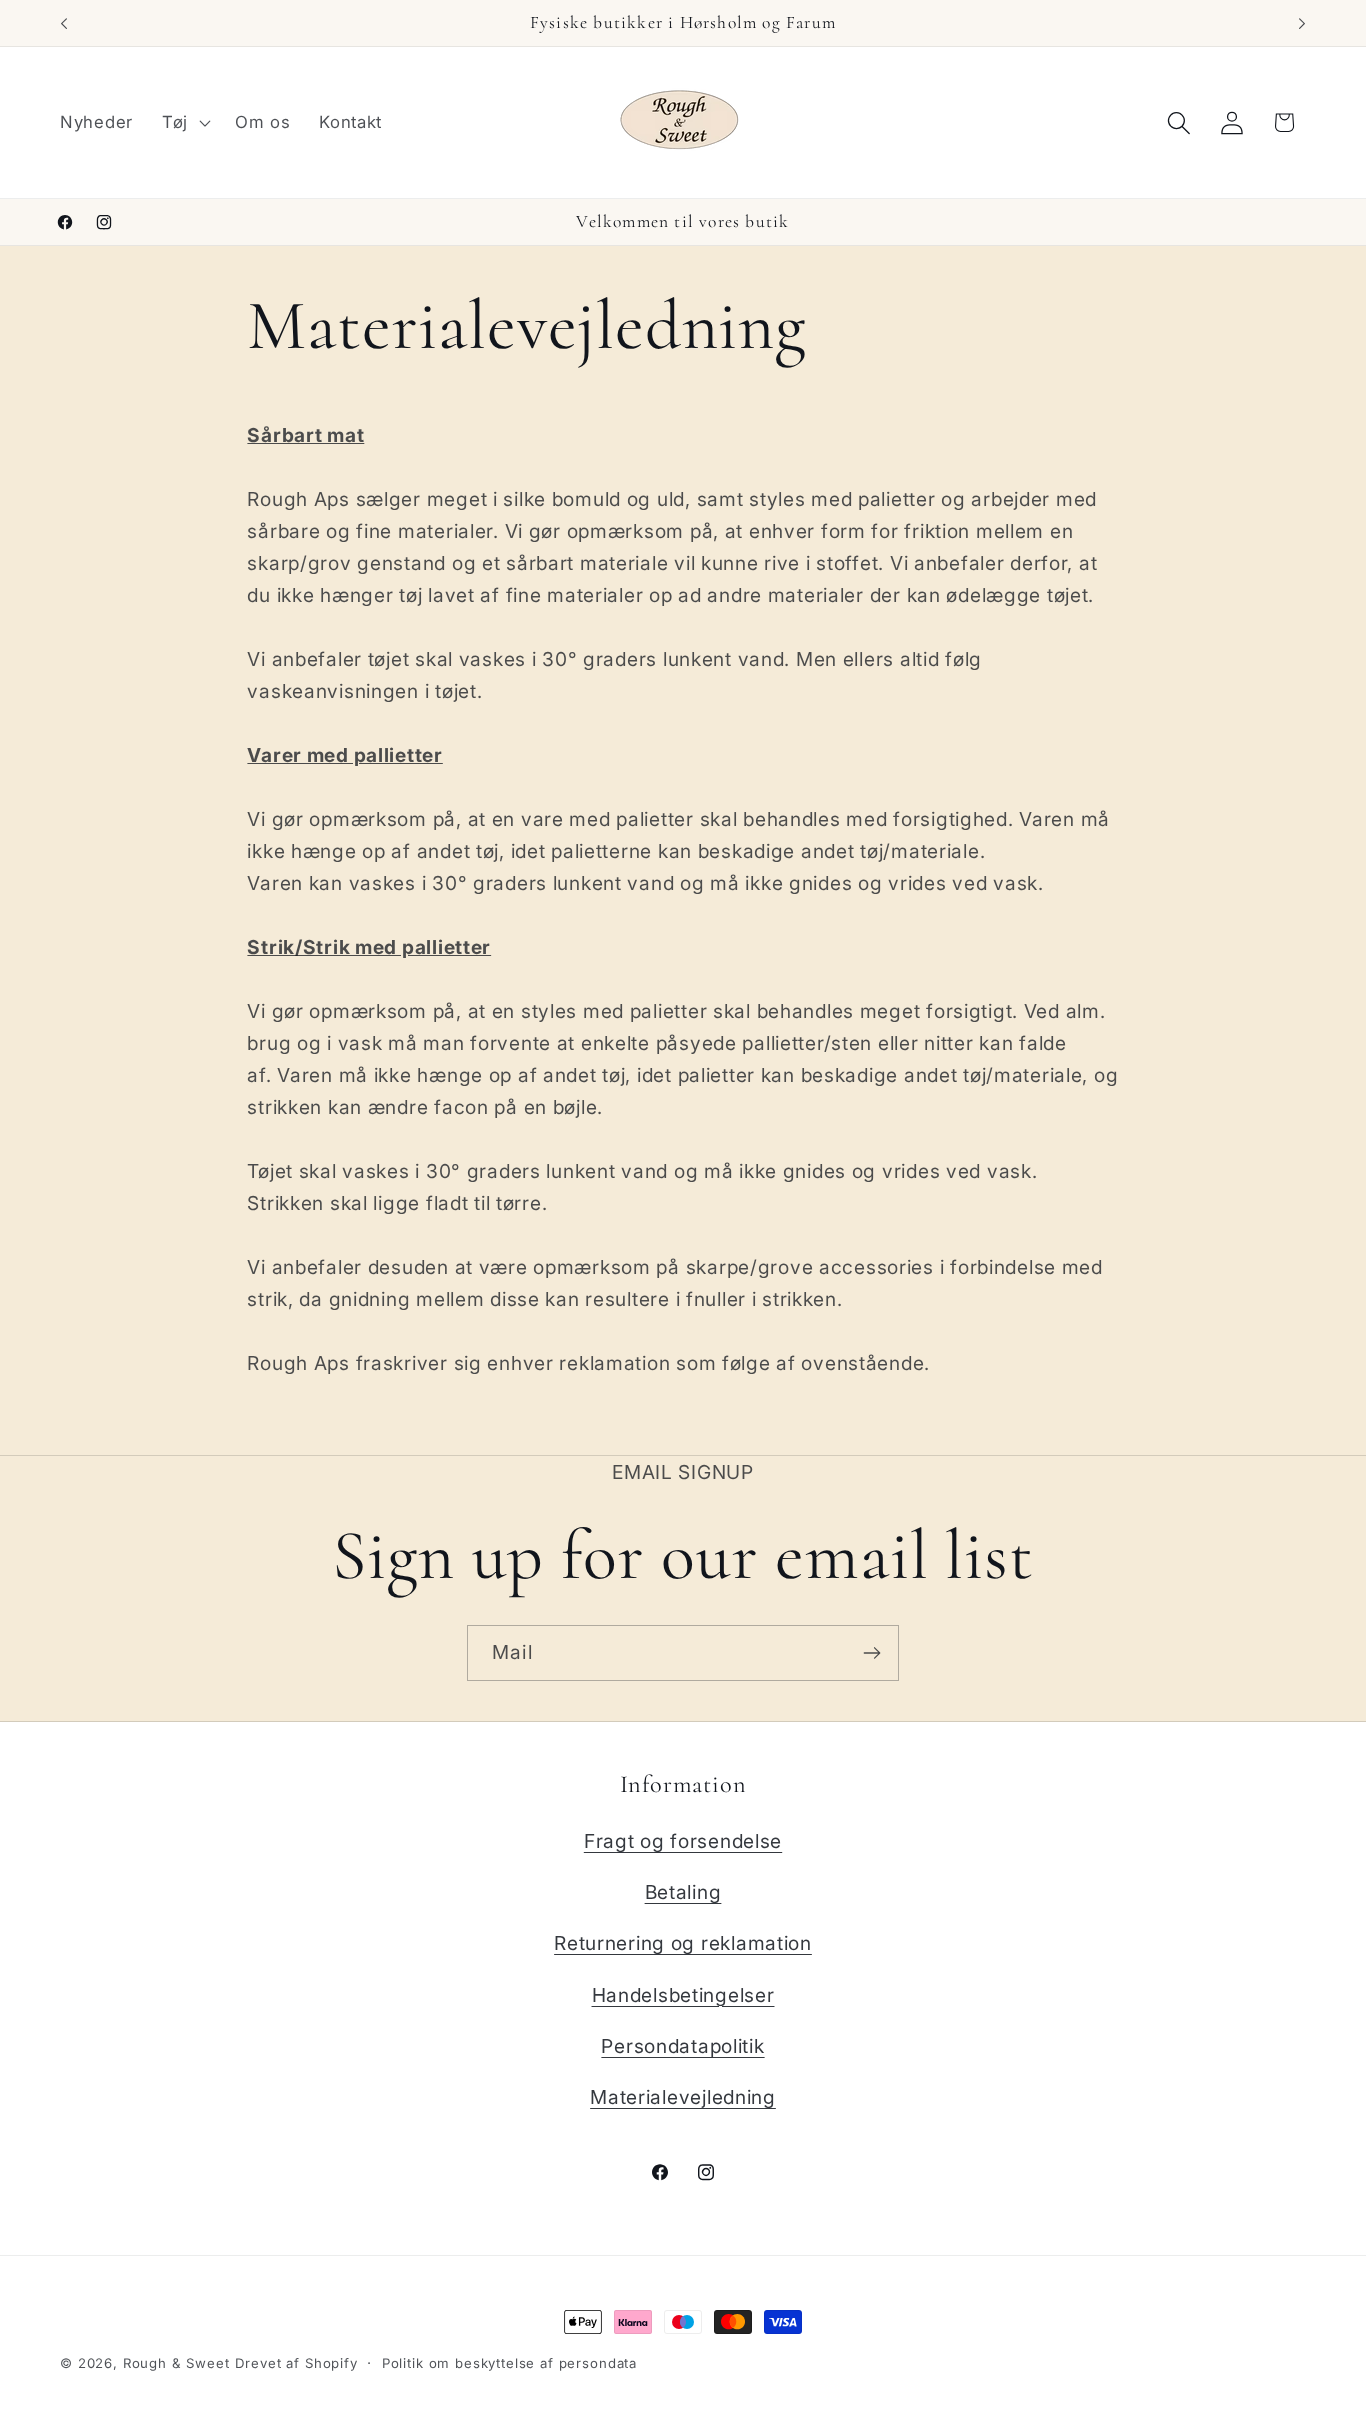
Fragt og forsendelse (683, 1841)
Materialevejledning (683, 2097)
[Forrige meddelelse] (64, 23)
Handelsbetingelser (683, 1995)
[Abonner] (871, 1653)
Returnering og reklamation (683, 1943)
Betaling (683, 1892)
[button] (183, 123)
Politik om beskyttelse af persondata (509, 2363)
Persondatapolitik (682, 2046)
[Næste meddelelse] (1302, 23)
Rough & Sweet (176, 2363)
